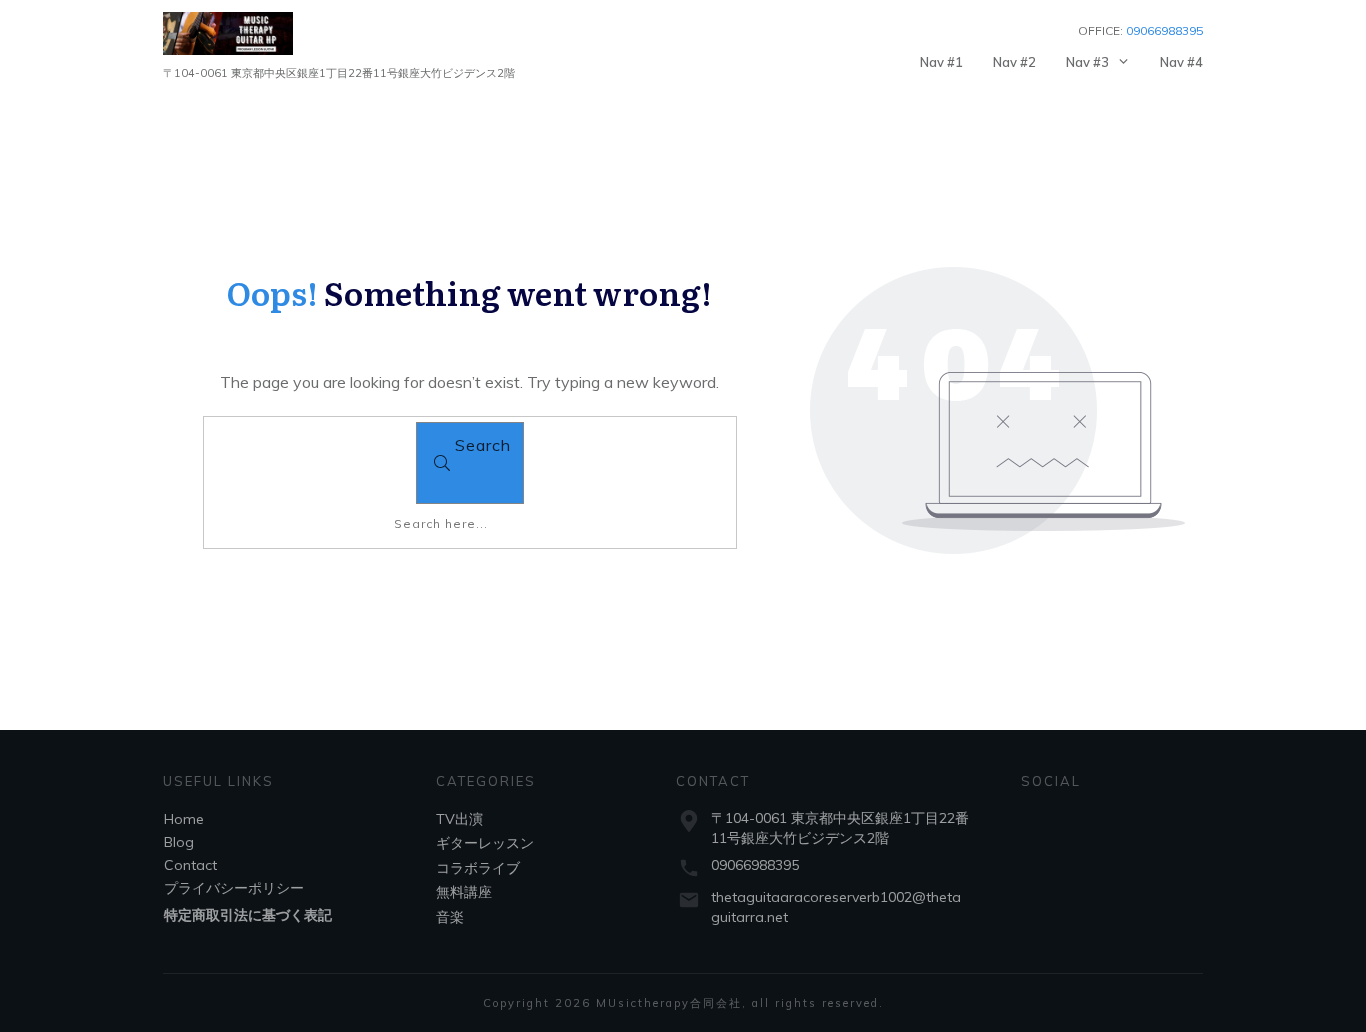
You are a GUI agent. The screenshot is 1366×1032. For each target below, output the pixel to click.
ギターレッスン (485, 843)
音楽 (450, 917)
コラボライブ (478, 868)
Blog (179, 842)
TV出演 (459, 819)
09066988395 (755, 865)
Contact (190, 865)
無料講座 (464, 892)
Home (184, 819)
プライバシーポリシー (234, 888)
